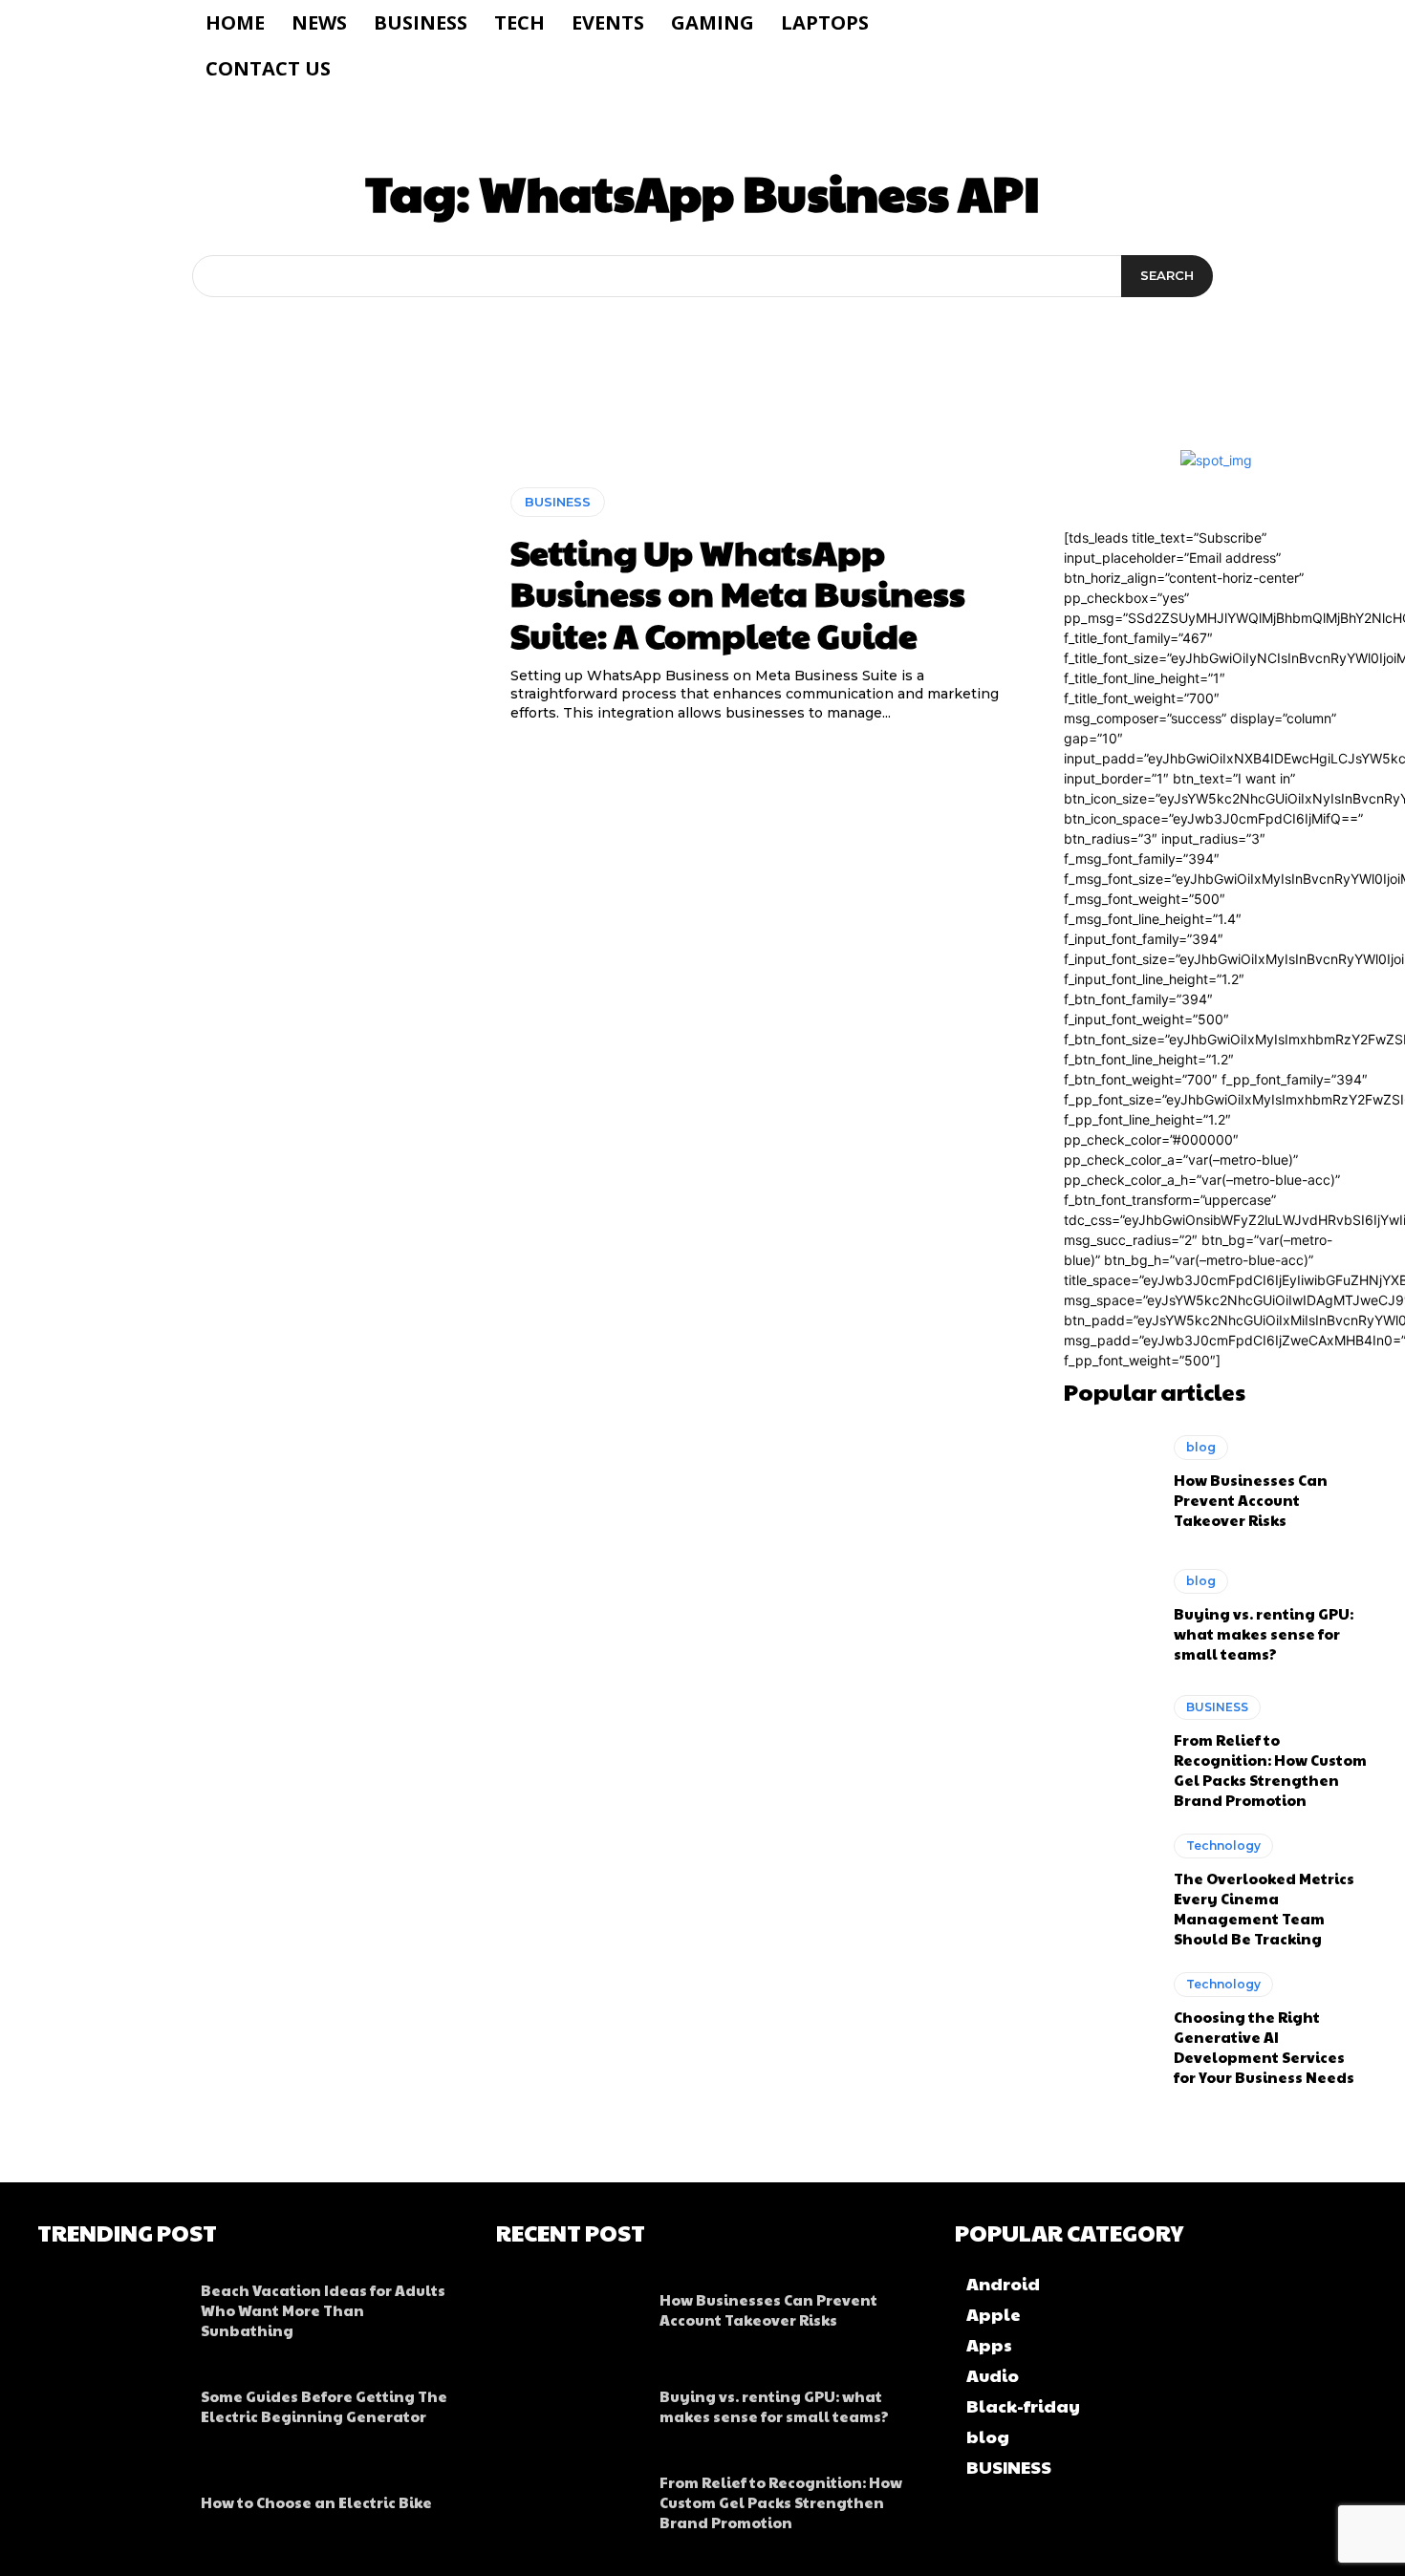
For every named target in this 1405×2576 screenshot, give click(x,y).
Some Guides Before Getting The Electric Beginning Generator (324, 2406)
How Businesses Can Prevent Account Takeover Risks (1251, 1500)
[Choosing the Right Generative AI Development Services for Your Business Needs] (1109, 2027)
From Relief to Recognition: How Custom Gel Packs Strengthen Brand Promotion (1270, 1770)
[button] (1044, 23)
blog (1201, 1447)
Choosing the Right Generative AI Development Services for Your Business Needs (1264, 2047)
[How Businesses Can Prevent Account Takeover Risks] (1109, 1483)
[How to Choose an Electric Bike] (109, 2498)
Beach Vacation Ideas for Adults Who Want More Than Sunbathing (323, 2310)
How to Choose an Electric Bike (316, 2502)
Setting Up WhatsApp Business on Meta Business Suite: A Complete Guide (738, 592)
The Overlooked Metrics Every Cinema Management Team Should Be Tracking (1264, 1908)
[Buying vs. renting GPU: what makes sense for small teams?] (1109, 1616)
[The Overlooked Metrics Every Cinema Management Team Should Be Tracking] (1109, 1888)
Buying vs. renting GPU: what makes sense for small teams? (1264, 1633)
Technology (1223, 1846)
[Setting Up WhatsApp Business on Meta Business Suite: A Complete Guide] (259, 606)
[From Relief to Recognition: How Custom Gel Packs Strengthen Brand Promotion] (1109, 1750)
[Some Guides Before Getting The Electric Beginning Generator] (109, 2401)
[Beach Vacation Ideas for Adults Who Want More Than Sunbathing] (109, 2306)
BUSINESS (558, 502)
